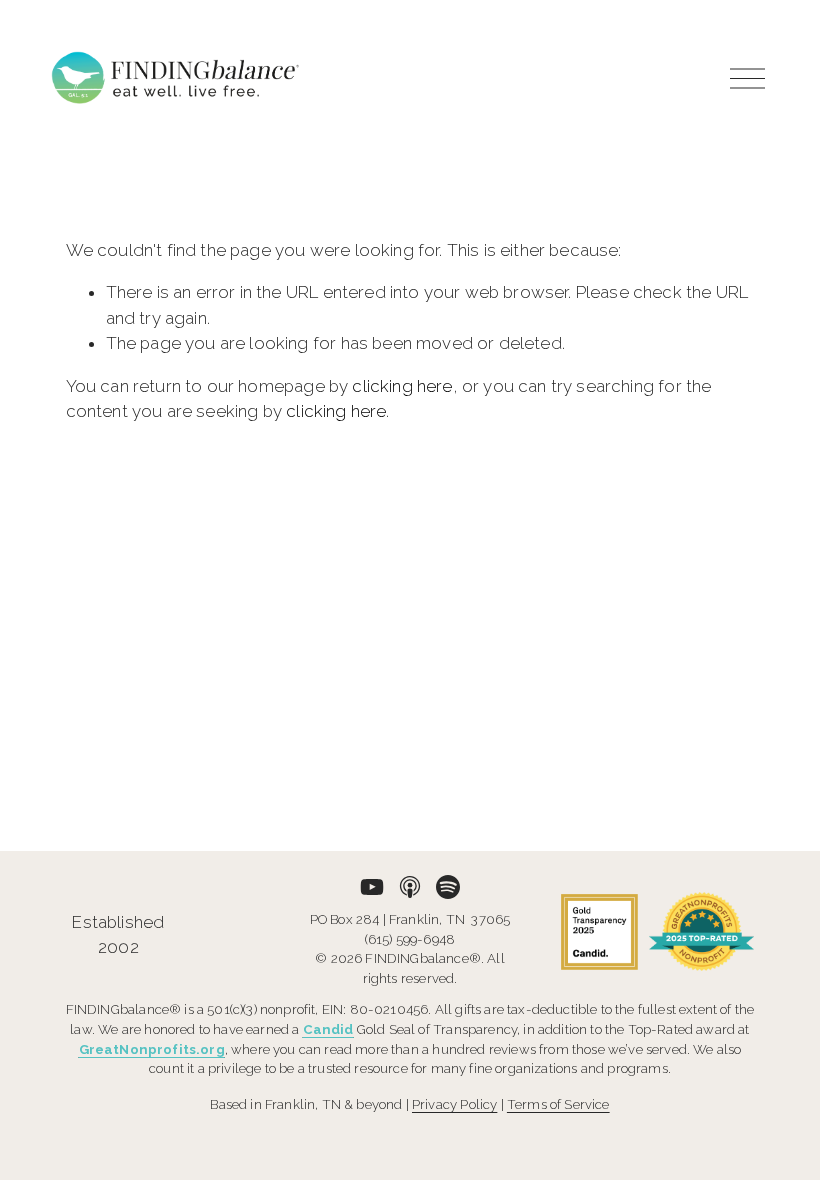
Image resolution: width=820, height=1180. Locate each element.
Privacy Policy (454, 1104)
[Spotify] (448, 887)
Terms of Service (558, 1104)
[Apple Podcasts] (410, 887)
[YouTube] (372, 887)
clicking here (402, 386)
